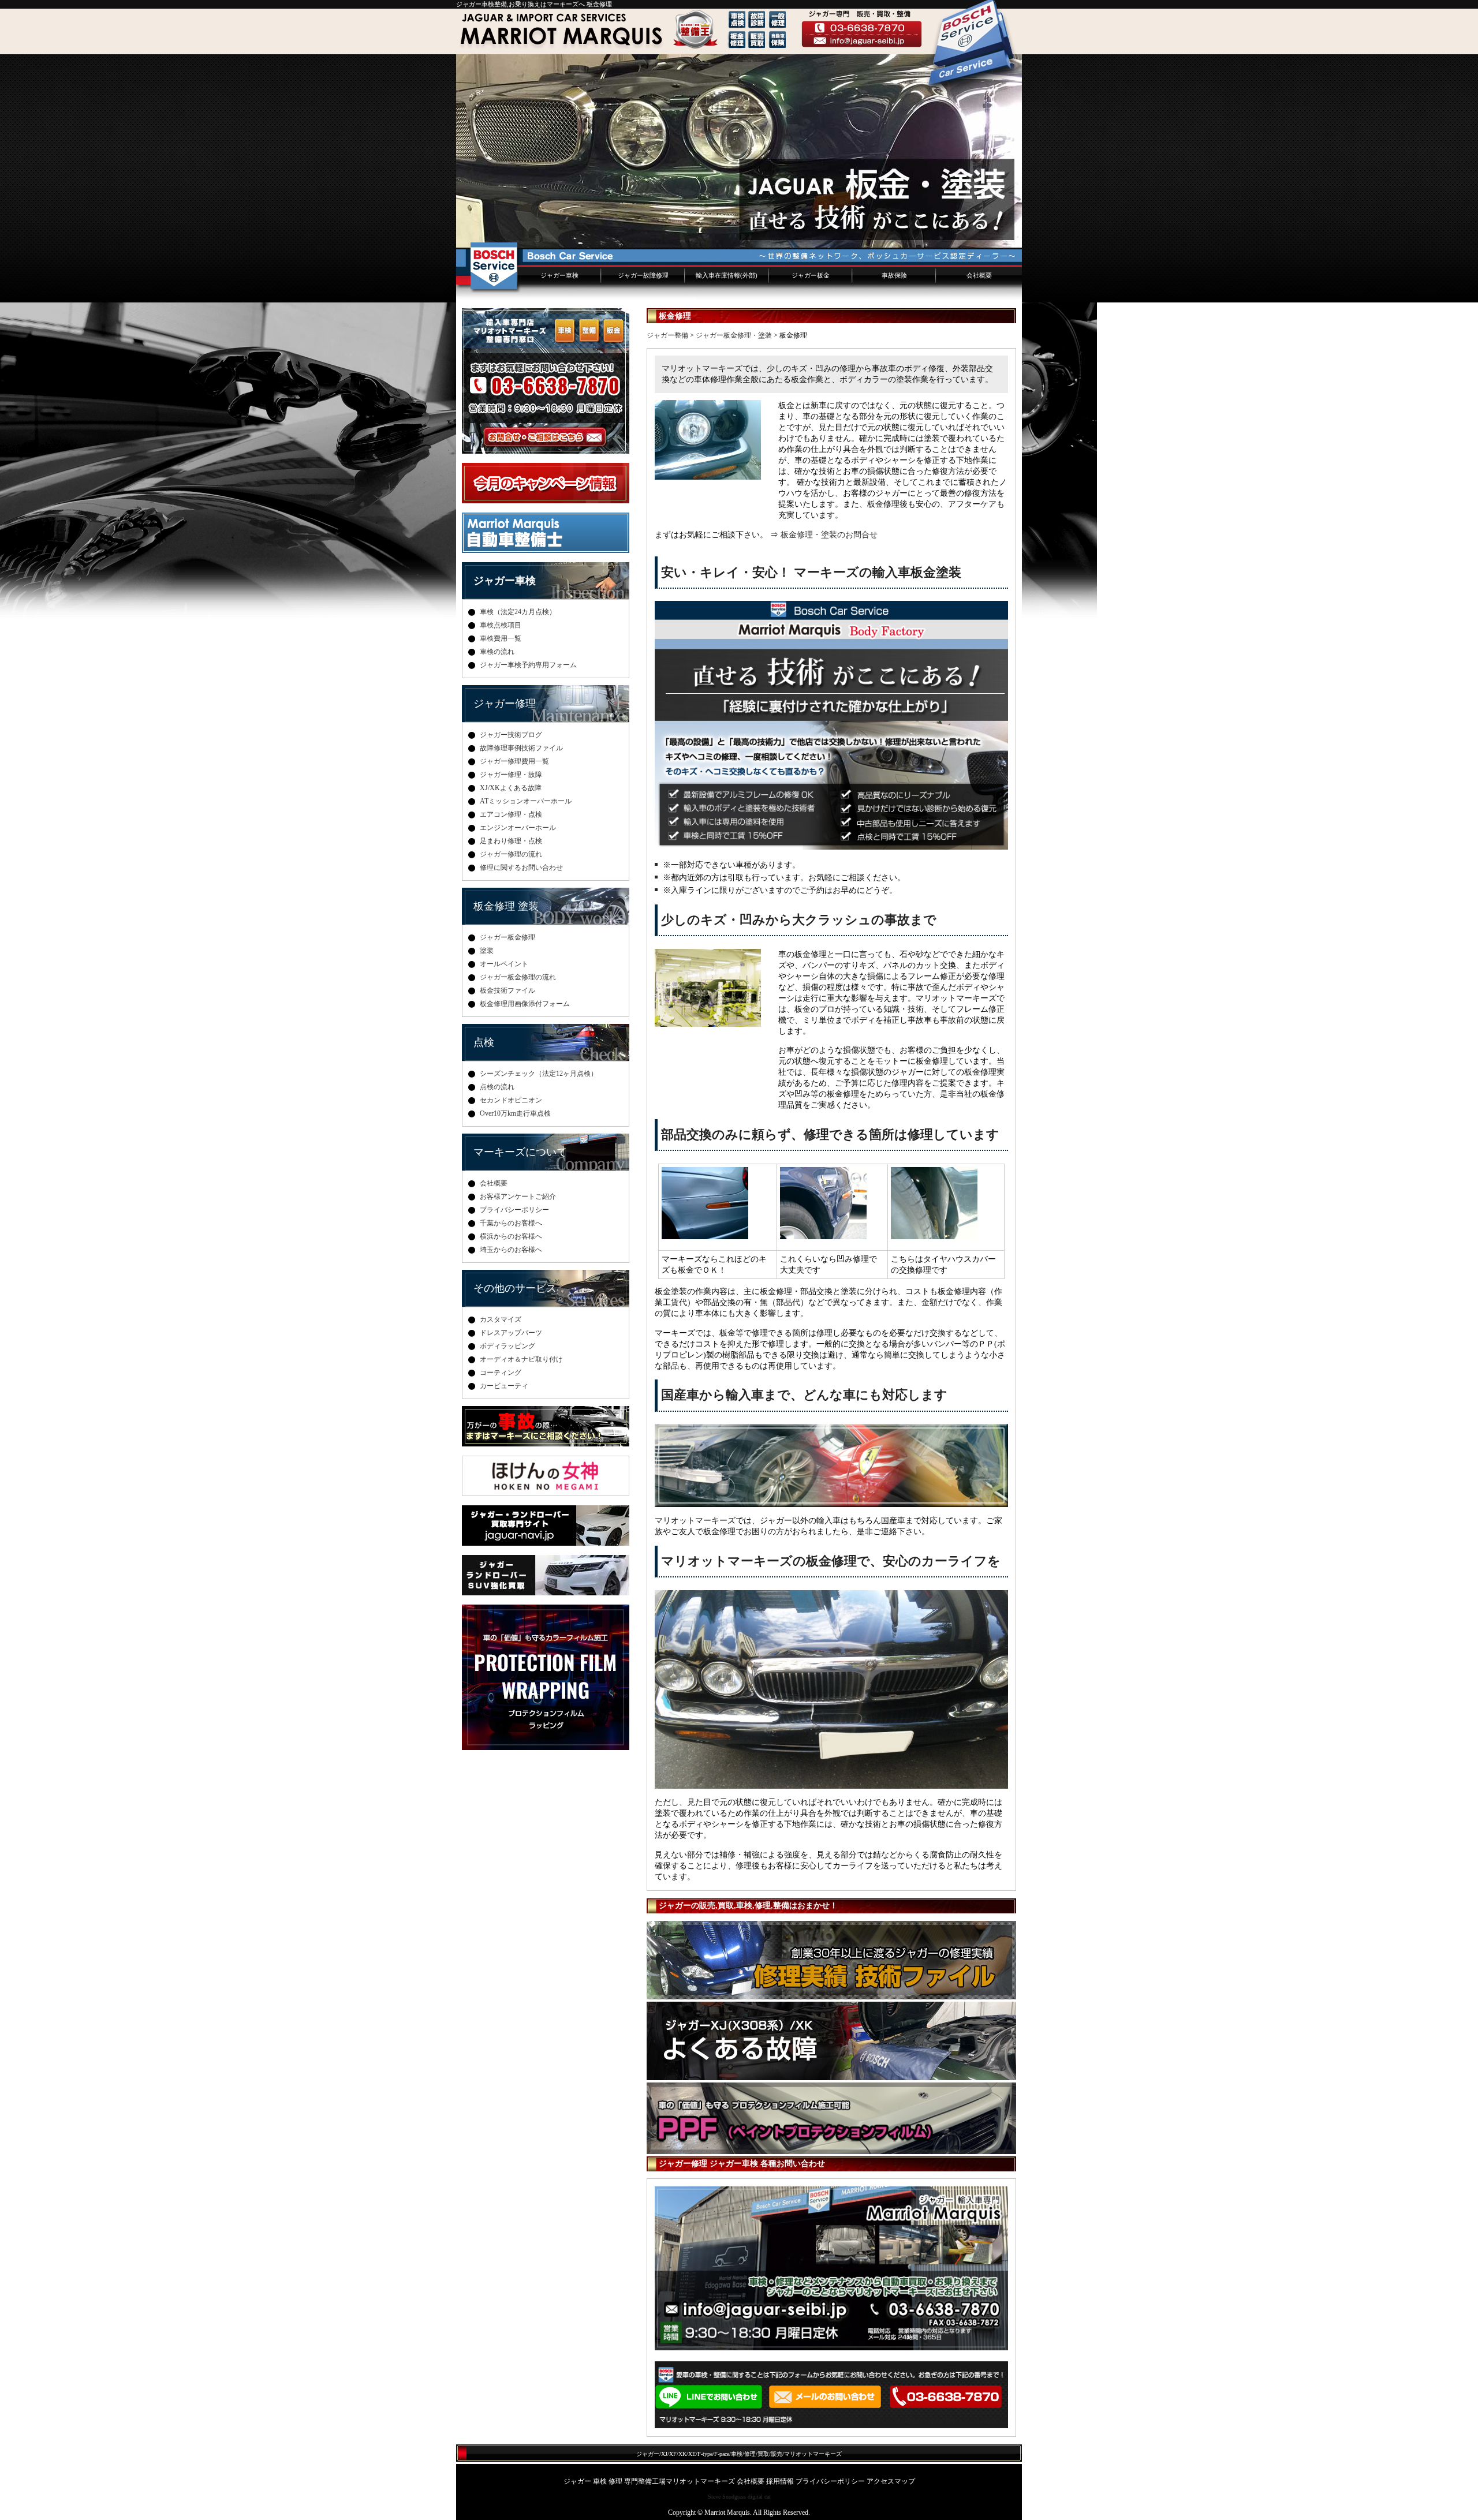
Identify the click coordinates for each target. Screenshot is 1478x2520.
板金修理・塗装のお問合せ (829, 534)
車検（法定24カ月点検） (518, 612)
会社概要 (979, 275)
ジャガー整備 (667, 335)
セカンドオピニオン (511, 1100)
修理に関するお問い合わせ (521, 868)
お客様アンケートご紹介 (518, 1197)
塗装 (487, 951)
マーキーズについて (520, 1152)
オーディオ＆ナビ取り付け (521, 1359)
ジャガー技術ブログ (511, 735)
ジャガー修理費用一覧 (514, 761)
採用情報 (780, 2481)
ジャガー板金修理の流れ (518, 977)
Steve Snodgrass (727, 2497)
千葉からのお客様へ (511, 1223)
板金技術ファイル (507, 990)
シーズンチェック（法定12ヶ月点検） (539, 1074)
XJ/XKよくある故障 (511, 788)
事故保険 (894, 275)
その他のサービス (515, 1288)
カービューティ (504, 1386)
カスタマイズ (501, 1319)
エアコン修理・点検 (511, 814)
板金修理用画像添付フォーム (525, 1004)
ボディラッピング (507, 1346)
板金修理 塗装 (506, 906)
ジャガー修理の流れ (511, 854)
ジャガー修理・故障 (511, 775)
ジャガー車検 (559, 275)
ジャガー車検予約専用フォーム (528, 665)
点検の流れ (497, 1087)
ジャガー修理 (505, 704)
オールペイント (504, 964)
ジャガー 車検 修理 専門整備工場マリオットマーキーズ (649, 2481)
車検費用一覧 (501, 638)
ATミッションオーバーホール (526, 801)
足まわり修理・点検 (511, 841)
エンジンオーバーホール (518, 828)
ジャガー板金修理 (507, 937)
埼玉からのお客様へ (511, 1250)
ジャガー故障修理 (643, 275)
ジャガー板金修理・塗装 (734, 335)
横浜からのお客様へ (511, 1236)
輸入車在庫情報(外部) (727, 275)
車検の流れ (497, 652)
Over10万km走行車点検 (515, 1113)
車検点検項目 (501, 625)
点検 (484, 1042)
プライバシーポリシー (514, 1210)
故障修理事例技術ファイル (521, 748)
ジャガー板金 (811, 275)
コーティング (501, 1373)
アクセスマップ (891, 2481)
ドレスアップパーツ (511, 1333)
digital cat (759, 2497)
